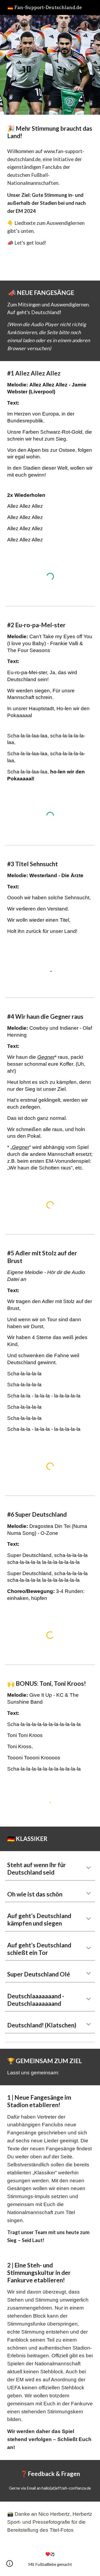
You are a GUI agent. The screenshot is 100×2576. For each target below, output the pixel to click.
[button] (89, 1868)
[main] (50, 132)
